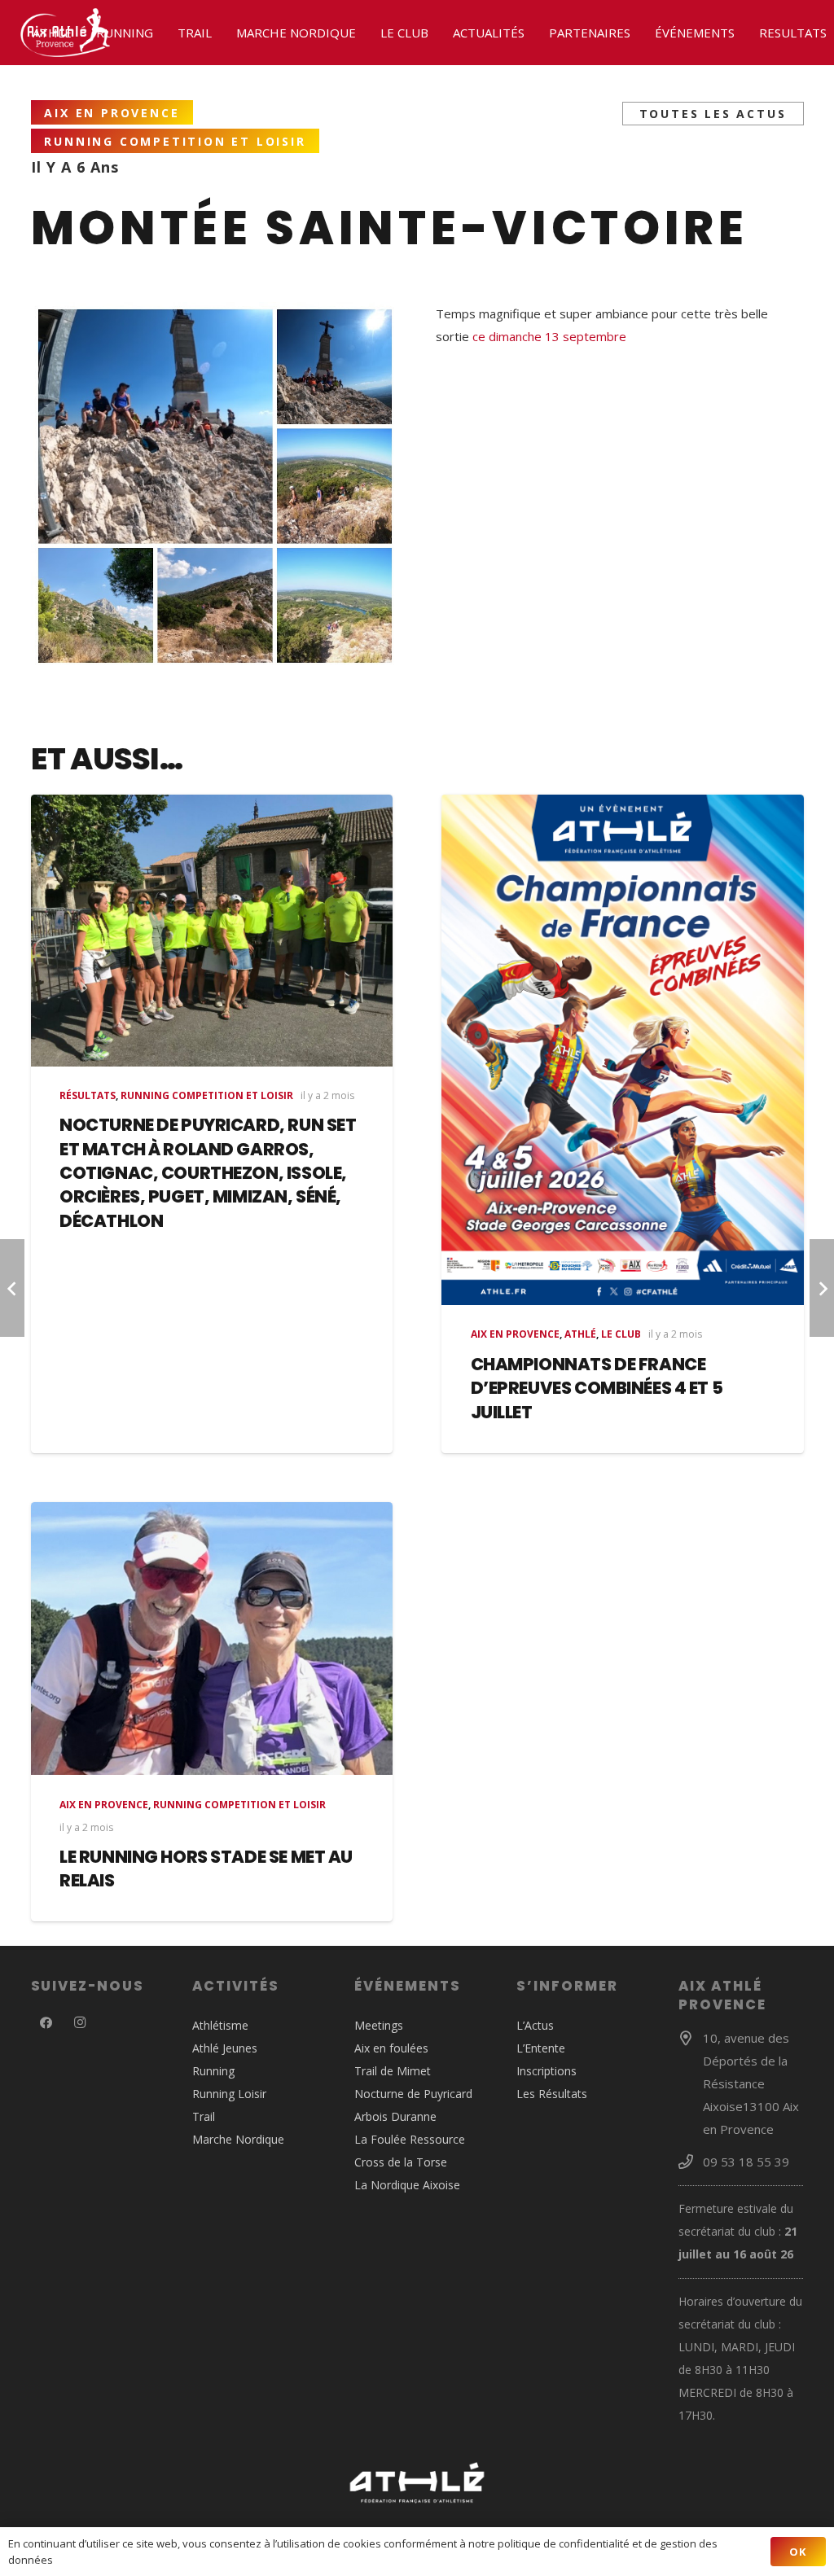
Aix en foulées (391, 2048)
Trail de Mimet (393, 2071)
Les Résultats (552, 2094)
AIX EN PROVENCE (515, 1334)
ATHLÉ (580, 1334)
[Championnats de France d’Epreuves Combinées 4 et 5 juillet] (623, 1050)
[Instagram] (80, 2023)
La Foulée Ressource (410, 2139)
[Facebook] (46, 2023)
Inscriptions (546, 2071)
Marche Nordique (238, 2139)
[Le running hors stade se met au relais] (212, 1639)
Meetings (379, 2025)
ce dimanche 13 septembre (549, 336)
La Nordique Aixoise (407, 2185)
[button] (79, 33)
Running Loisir (229, 2094)
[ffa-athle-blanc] (417, 2483)
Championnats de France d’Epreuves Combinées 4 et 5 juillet (597, 1388)
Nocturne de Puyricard (413, 2094)
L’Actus (535, 2025)
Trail (204, 2116)
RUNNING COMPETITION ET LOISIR (207, 1095)
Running (213, 2071)
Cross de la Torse (401, 2162)
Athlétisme (220, 2025)
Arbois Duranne (395, 2116)
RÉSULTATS (88, 1095)
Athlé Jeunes (225, 2048)
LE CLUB (621, 1334)
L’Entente (541, 2048)
